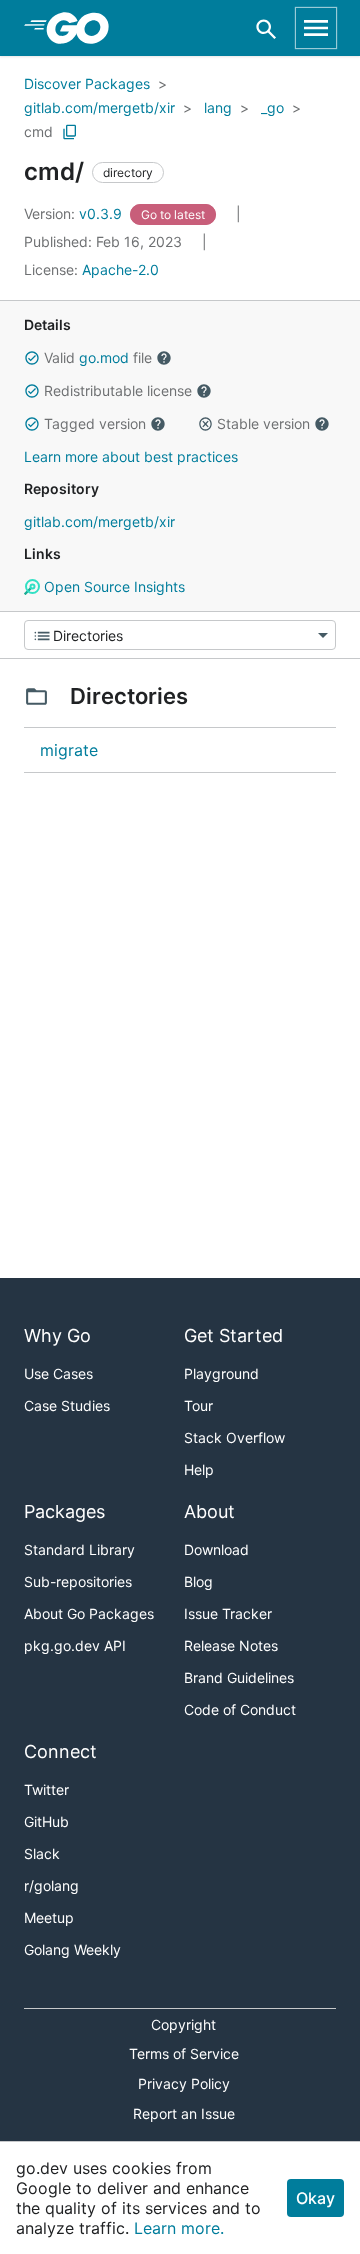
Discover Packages (87, 83)
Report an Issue (184, 2113)
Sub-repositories (78, 1581)
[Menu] (180, 635)
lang (218, 107)
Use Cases (58, 1373)
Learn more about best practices (131, 456)
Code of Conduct (240, 1709)
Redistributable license (118, 390)
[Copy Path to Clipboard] (70, 132)
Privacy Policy (184, 2083)
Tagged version (95, 423)
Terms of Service (184, 2053)
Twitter (46, 1789)
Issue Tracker (228, 1613)
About (209, 1511)
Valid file (98, 357)
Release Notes (231, 1645)
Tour (198, 1405)
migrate (69, 750)
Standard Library (79, 1549)
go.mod (104, 357)
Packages (64, 1511)
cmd (38, 131)
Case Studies (67, 1405)
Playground (221, 1373)
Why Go (57, 1335)
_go (272, 107)
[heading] (84, 28)
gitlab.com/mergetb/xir (99, 107)
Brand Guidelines (239, 1677)
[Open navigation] (316, 28)
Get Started (233, 1335)
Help (199, 1469)
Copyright (183, 2024)
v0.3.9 (75, 213)
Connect (60, 1751)
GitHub (46, 1821)
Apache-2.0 (120, 269)
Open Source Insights (112, 586)
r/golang (51, 1885)
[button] (32, 358)
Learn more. (179, 2228)
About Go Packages (89, 1613)
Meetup (49, 1917)
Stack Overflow (234, 1437)
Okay (315, 2198)
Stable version (263, 423)
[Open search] (266, 28)
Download (216, 1549)
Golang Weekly (72, 1949)
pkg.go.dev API (75, 1645)
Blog (198, 1581)
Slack (42, 1853)
